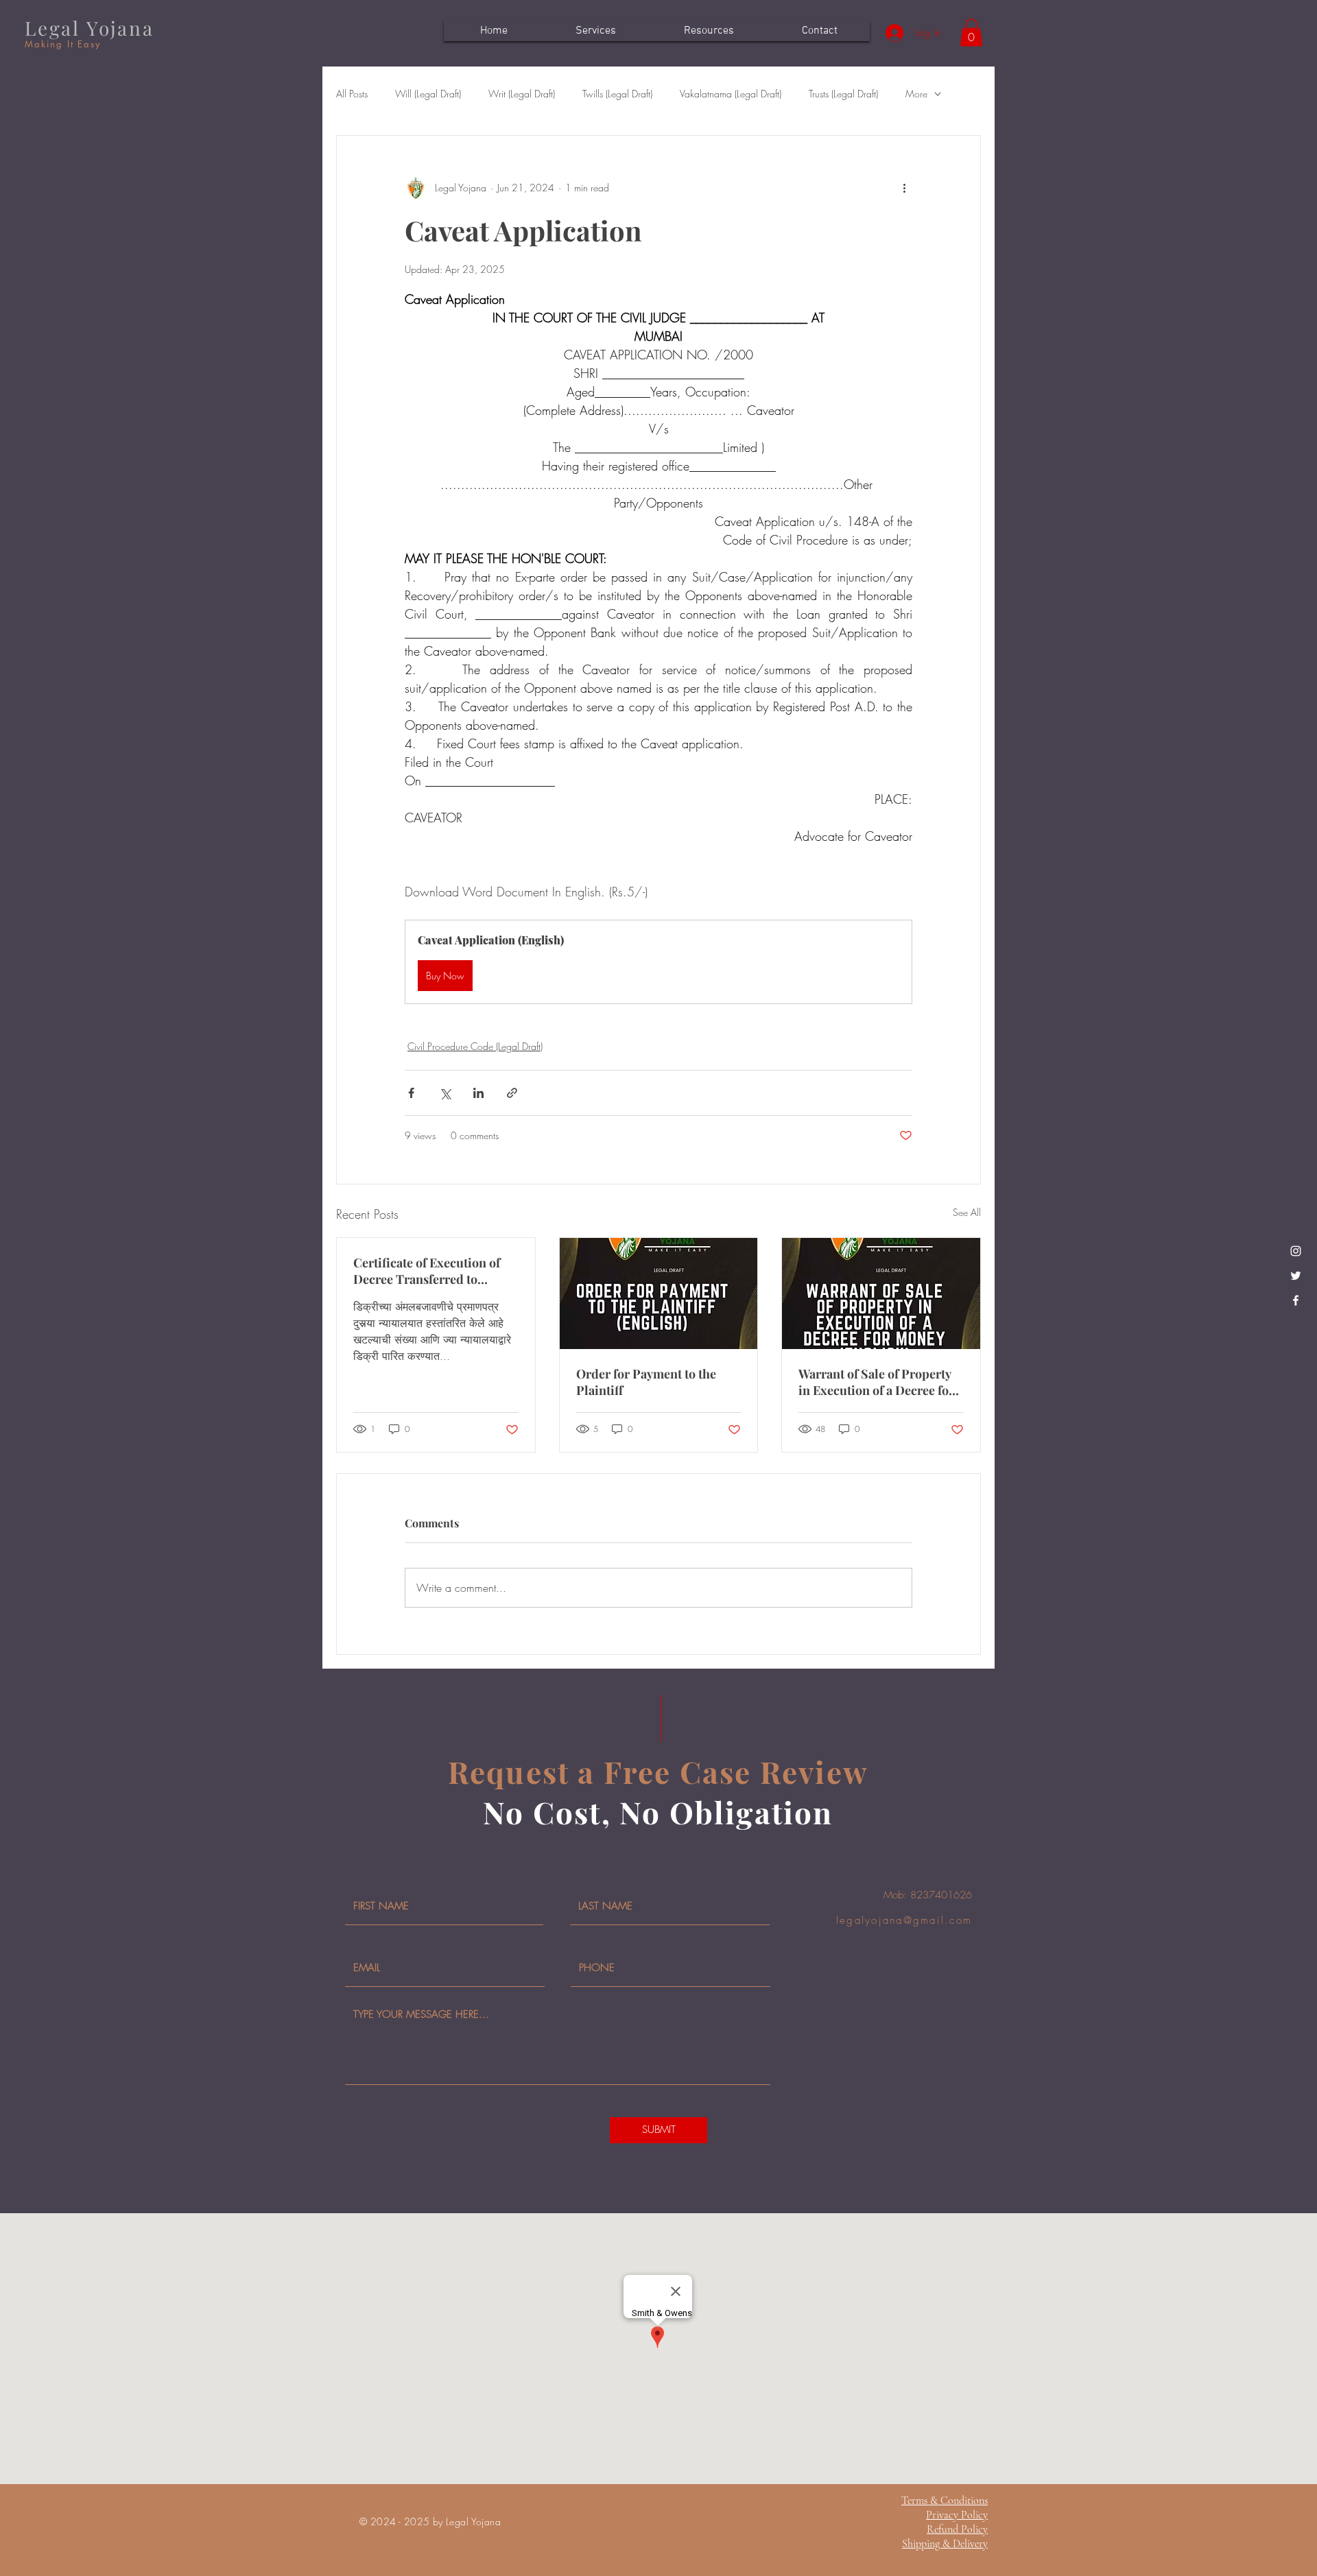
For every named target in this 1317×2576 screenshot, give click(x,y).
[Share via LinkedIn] (478, 1093)
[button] (971, 33)
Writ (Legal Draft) (522, 94)
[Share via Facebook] (411, 1093)
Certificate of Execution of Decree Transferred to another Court (427, 1271)
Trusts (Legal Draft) (843, 94)
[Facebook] (1296, 1300)
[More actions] (904, 188)
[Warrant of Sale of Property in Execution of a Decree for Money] (881, 1293)
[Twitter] (1296, 1276)
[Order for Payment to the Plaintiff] (659, 1293)
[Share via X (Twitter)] (445, 1093)
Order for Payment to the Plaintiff (646, 1382)
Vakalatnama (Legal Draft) (731, 94)
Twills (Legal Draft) (617, 94)
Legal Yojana (90, 28)
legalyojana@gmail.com (904, 1920)
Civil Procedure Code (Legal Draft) (475, 1046)
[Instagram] (1296, 1251)
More (916, 94)
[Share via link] (512, 1093)
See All (967, 1212)
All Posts (352, 94)
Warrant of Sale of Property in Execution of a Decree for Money (876, 1382)
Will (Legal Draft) (428, 94)
